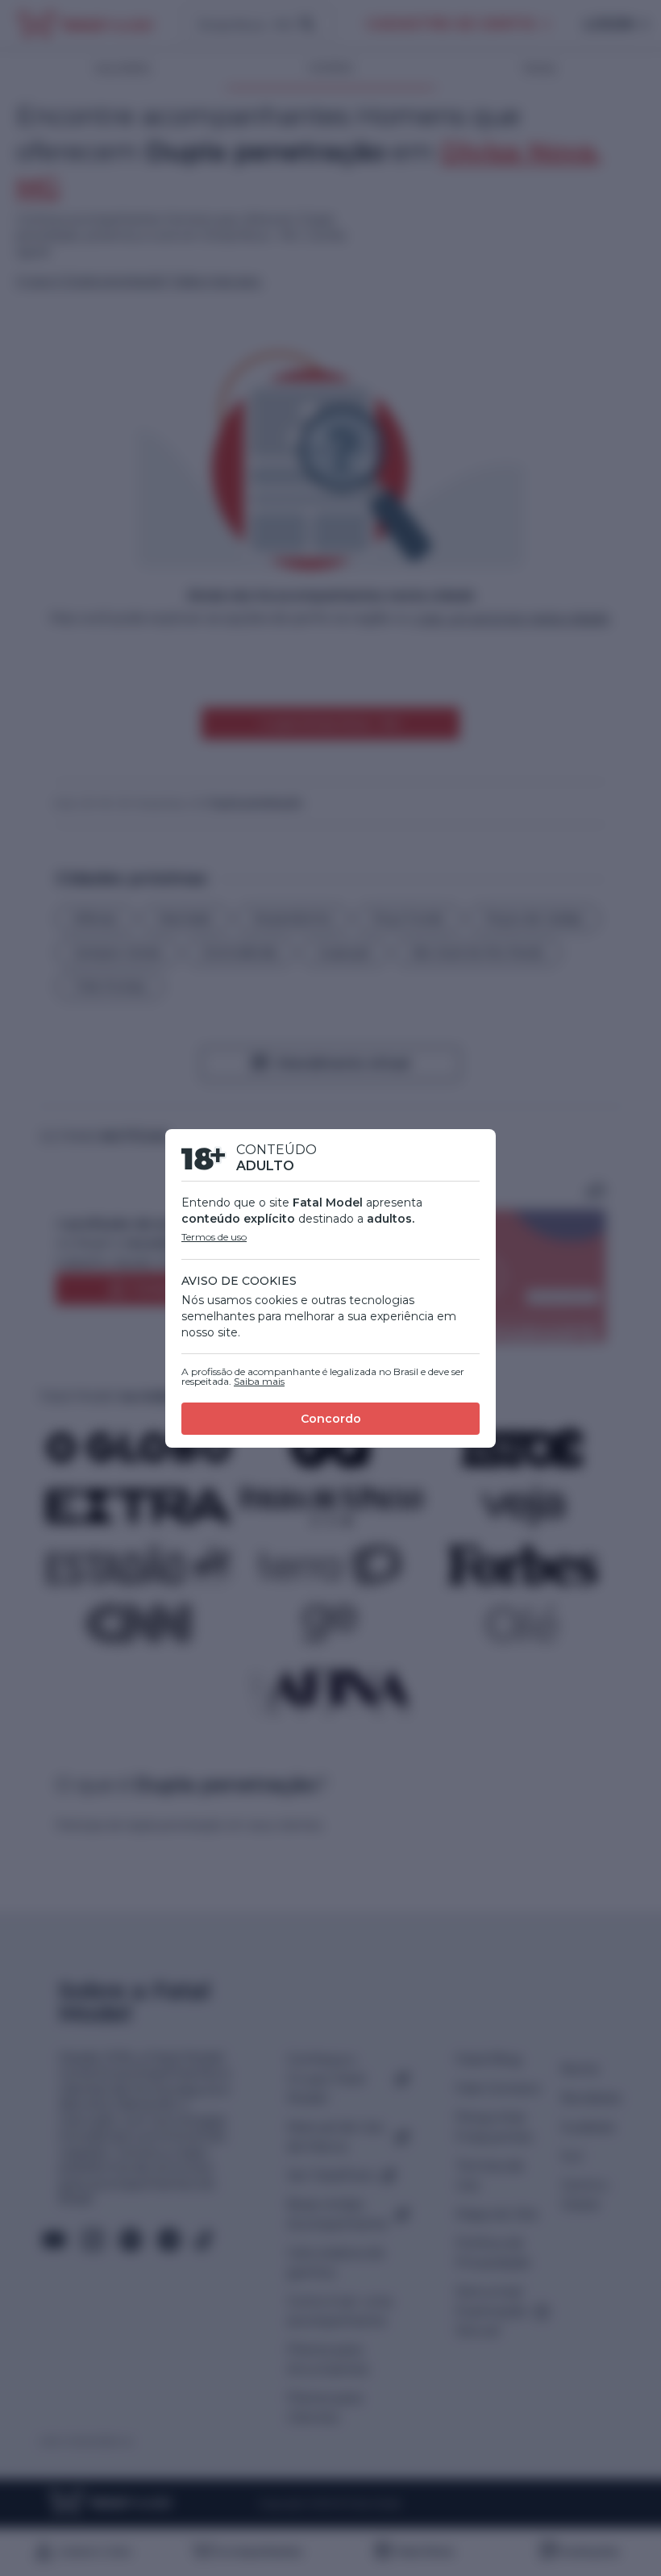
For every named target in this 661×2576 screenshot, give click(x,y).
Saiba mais (259, 1381)
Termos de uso (214, 1237)
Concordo (331, 1419)
